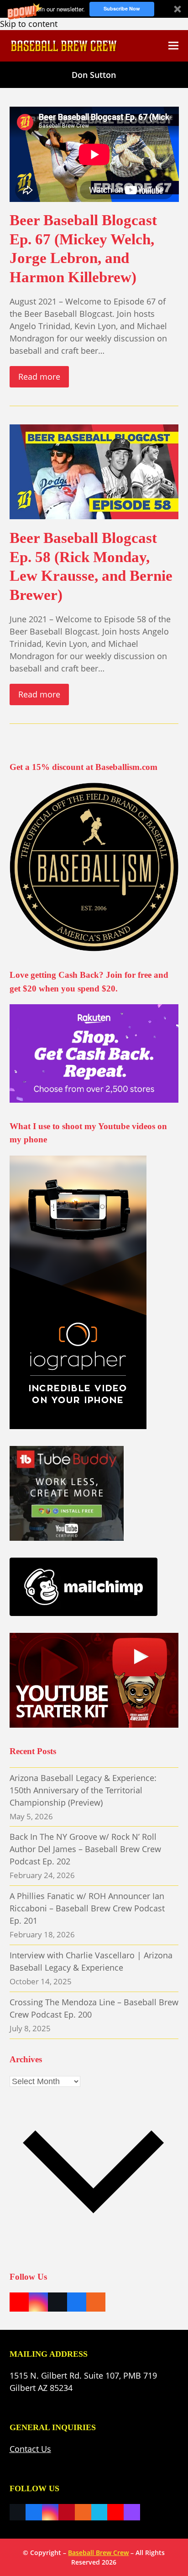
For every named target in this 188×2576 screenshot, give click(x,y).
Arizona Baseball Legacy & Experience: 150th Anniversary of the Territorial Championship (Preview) (83, 1790)
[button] (94, 9)
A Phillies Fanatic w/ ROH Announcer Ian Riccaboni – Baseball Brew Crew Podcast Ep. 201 (87, 1908)
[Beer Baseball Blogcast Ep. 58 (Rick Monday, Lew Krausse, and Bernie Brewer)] (94, 471)
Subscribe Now (122, 8)
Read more (39, 377)
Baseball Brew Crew (98, 2553)
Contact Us (30, 2449)
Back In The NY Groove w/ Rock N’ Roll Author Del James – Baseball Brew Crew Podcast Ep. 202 (85, 1849)
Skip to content (29, 24)
